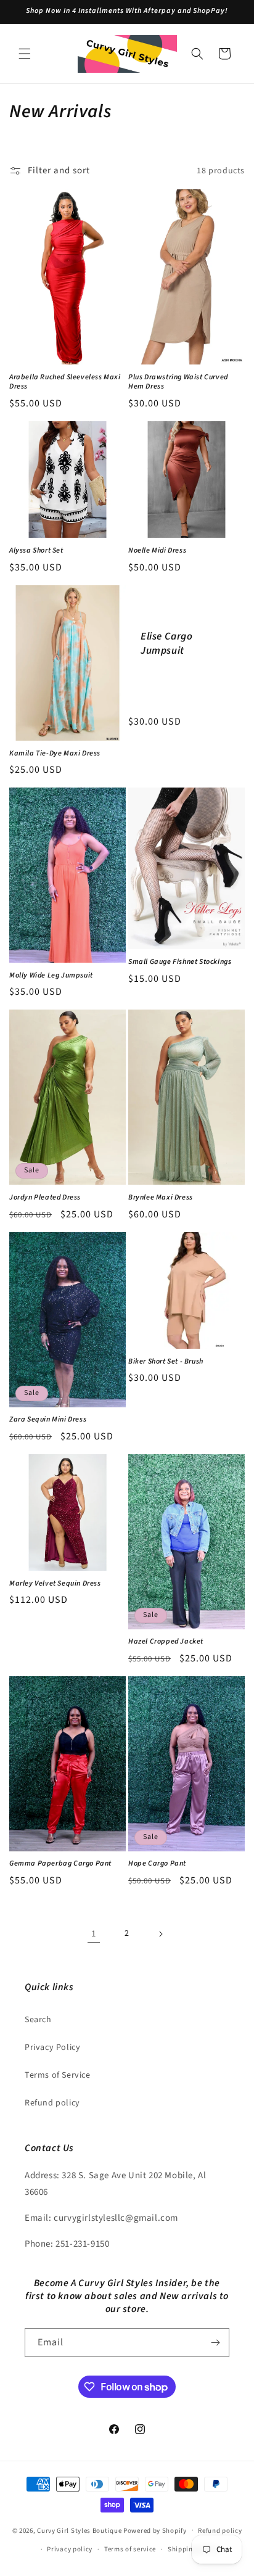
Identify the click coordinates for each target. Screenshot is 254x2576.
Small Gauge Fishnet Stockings (180, 962)
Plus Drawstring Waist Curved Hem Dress (178, 382)
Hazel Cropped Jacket (166, 1642)
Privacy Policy (52, 2047)
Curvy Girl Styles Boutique (79, 2530)
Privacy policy (70, 2549)
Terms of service (130, 2549)
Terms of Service (58, 2075)
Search (38, 2020)
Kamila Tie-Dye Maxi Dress (55, 754)
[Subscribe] (215, 2343)
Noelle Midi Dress (157, 551)
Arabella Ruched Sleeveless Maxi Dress (65, 382)
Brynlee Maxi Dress (161, 1198)
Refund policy (52, 2103)
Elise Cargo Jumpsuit (167, 643)
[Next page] (160, 1934)
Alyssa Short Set (36, 551)
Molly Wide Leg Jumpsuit (51, 976)
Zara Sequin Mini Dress (48, 1420)
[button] (25, 54)
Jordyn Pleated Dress (45, 1198)
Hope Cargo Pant (157, 1864)
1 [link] (94, 1934)
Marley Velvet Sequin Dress (55, 1584)
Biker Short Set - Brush (166, 1362)
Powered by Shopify (155, 2530)
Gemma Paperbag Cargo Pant (60, 1864)
